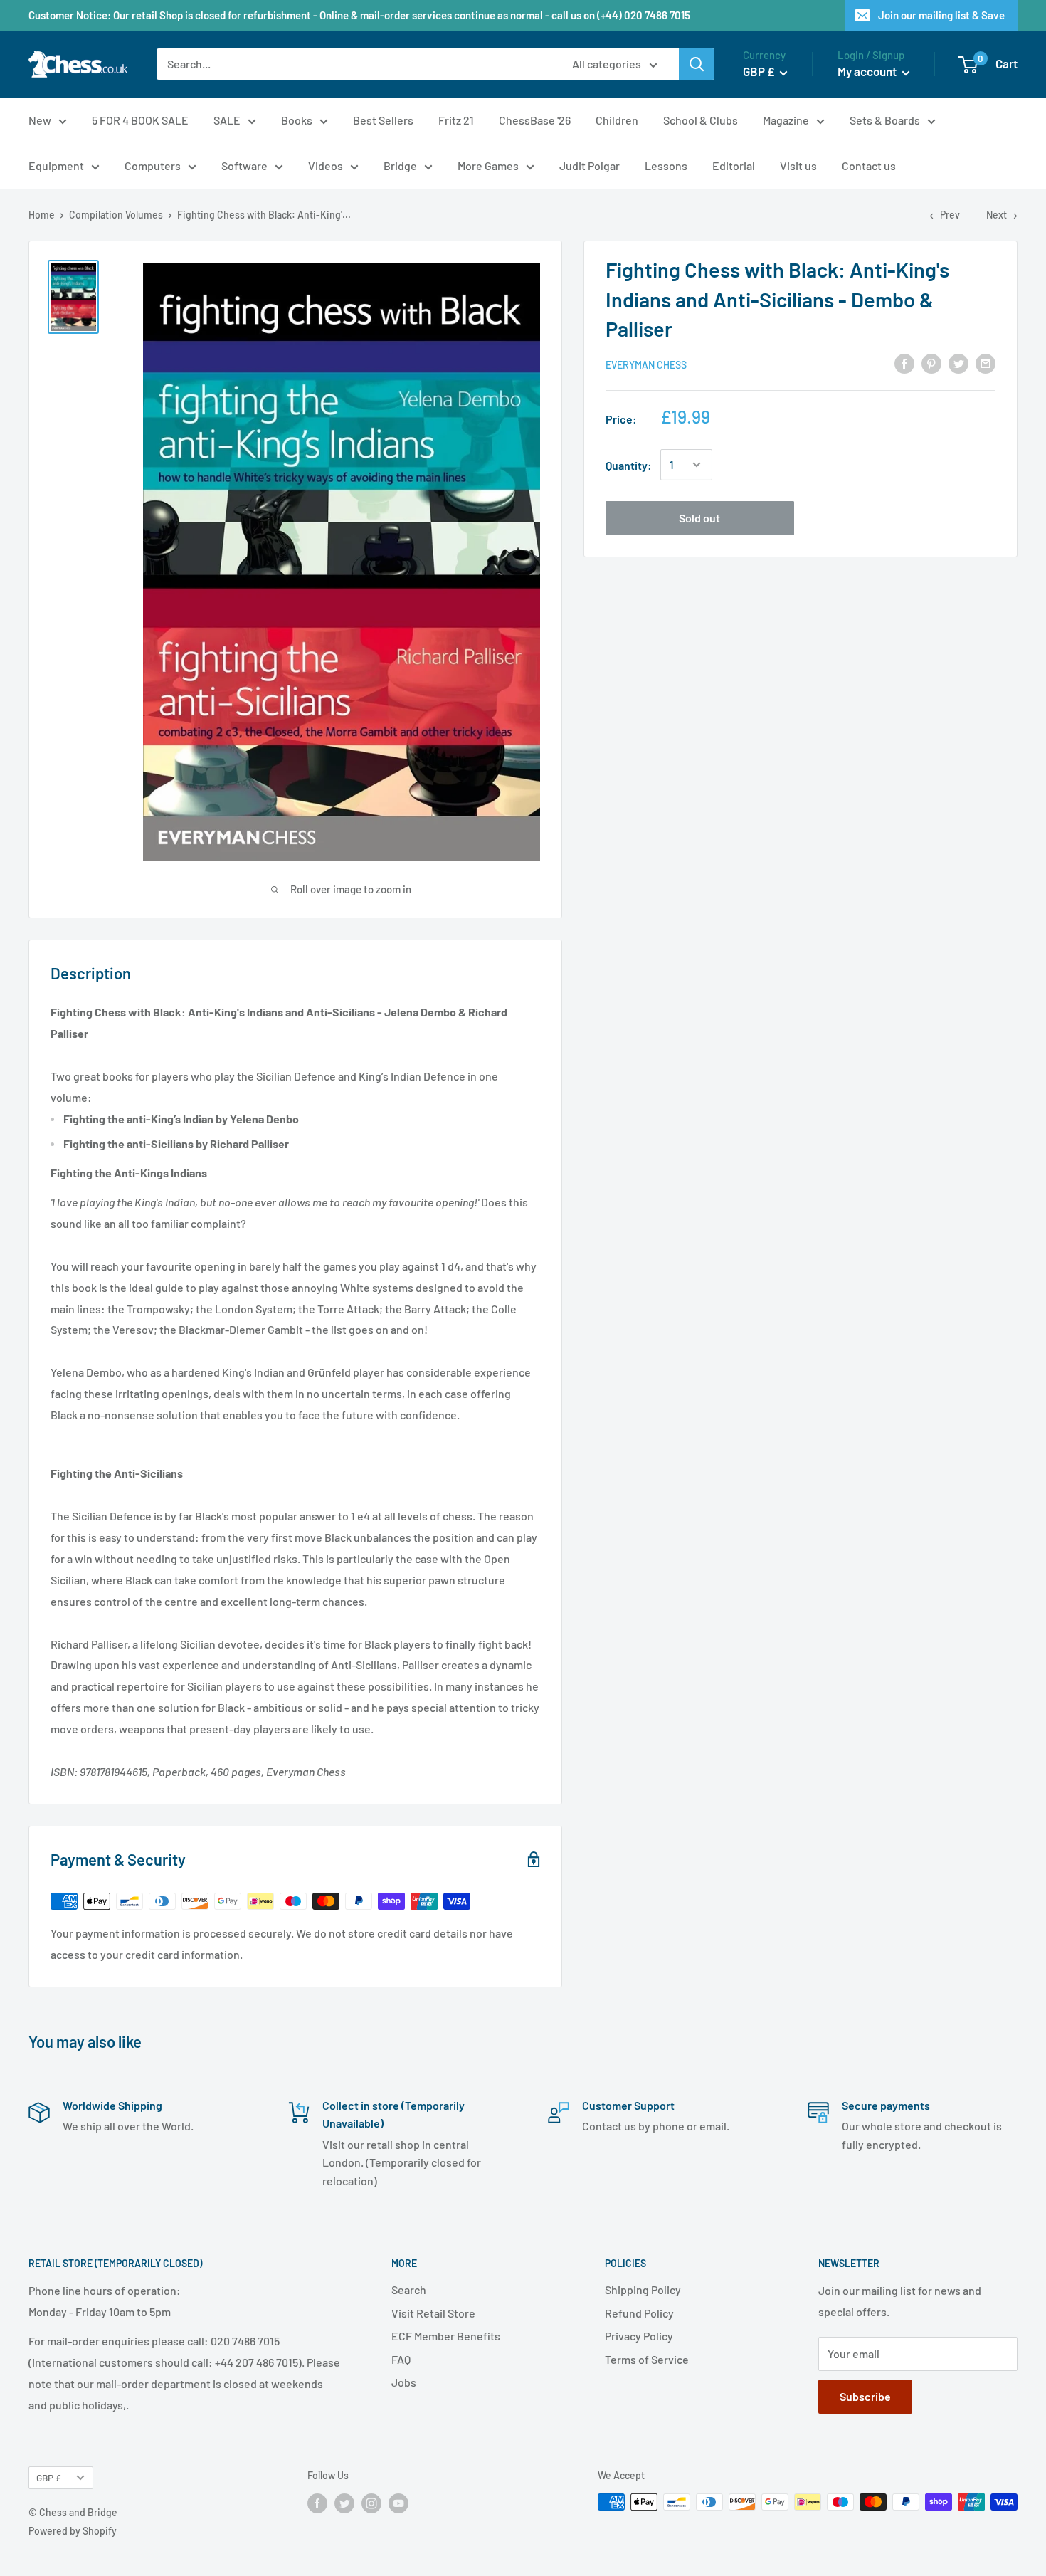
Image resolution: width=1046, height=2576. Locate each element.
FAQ (401, 2359)
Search (409, 2290)
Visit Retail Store (433, 2313)
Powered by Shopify (73, 2531)
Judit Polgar (590, 165)
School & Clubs (701, 120)
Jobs (404, 2382)
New (40, 120)
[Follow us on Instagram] (371, 2503)
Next (997, 215)
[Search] (697, 64)
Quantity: (629, 464)
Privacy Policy (639, 2336)
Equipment (56, 165)
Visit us (798, 165)
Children (617, 120)
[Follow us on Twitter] (344, 2503)
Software (244, 165)
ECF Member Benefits (446, 2336)
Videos (326, 165)
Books (297, 120)
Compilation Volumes (116, 215)
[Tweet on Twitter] (958, 363)
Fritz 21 (456, 120)
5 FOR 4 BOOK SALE (140, 120)
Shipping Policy (643, 2290)
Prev (950, 215)
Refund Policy (639, 2313)
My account (868, 71)
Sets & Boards (885, 120)
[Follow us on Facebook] (317, 2503)
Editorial (734, 165)
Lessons (666, 165)
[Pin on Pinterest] (931, 363)
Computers (153, 165)
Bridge (400, 165)
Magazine (786, 120)
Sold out (699, 517)
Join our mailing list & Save (941, 15)
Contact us (869, 165)
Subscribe (865, 2396)
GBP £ (49, 2477)
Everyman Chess (646, 364)
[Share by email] (986, 363)
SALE (227, 120)
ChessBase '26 (535, 120)
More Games (488, 165)
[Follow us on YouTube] (398, 2503)
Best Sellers (383, 120)
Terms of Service (647, 2359)
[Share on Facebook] (904, 363)
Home (42, 215)
